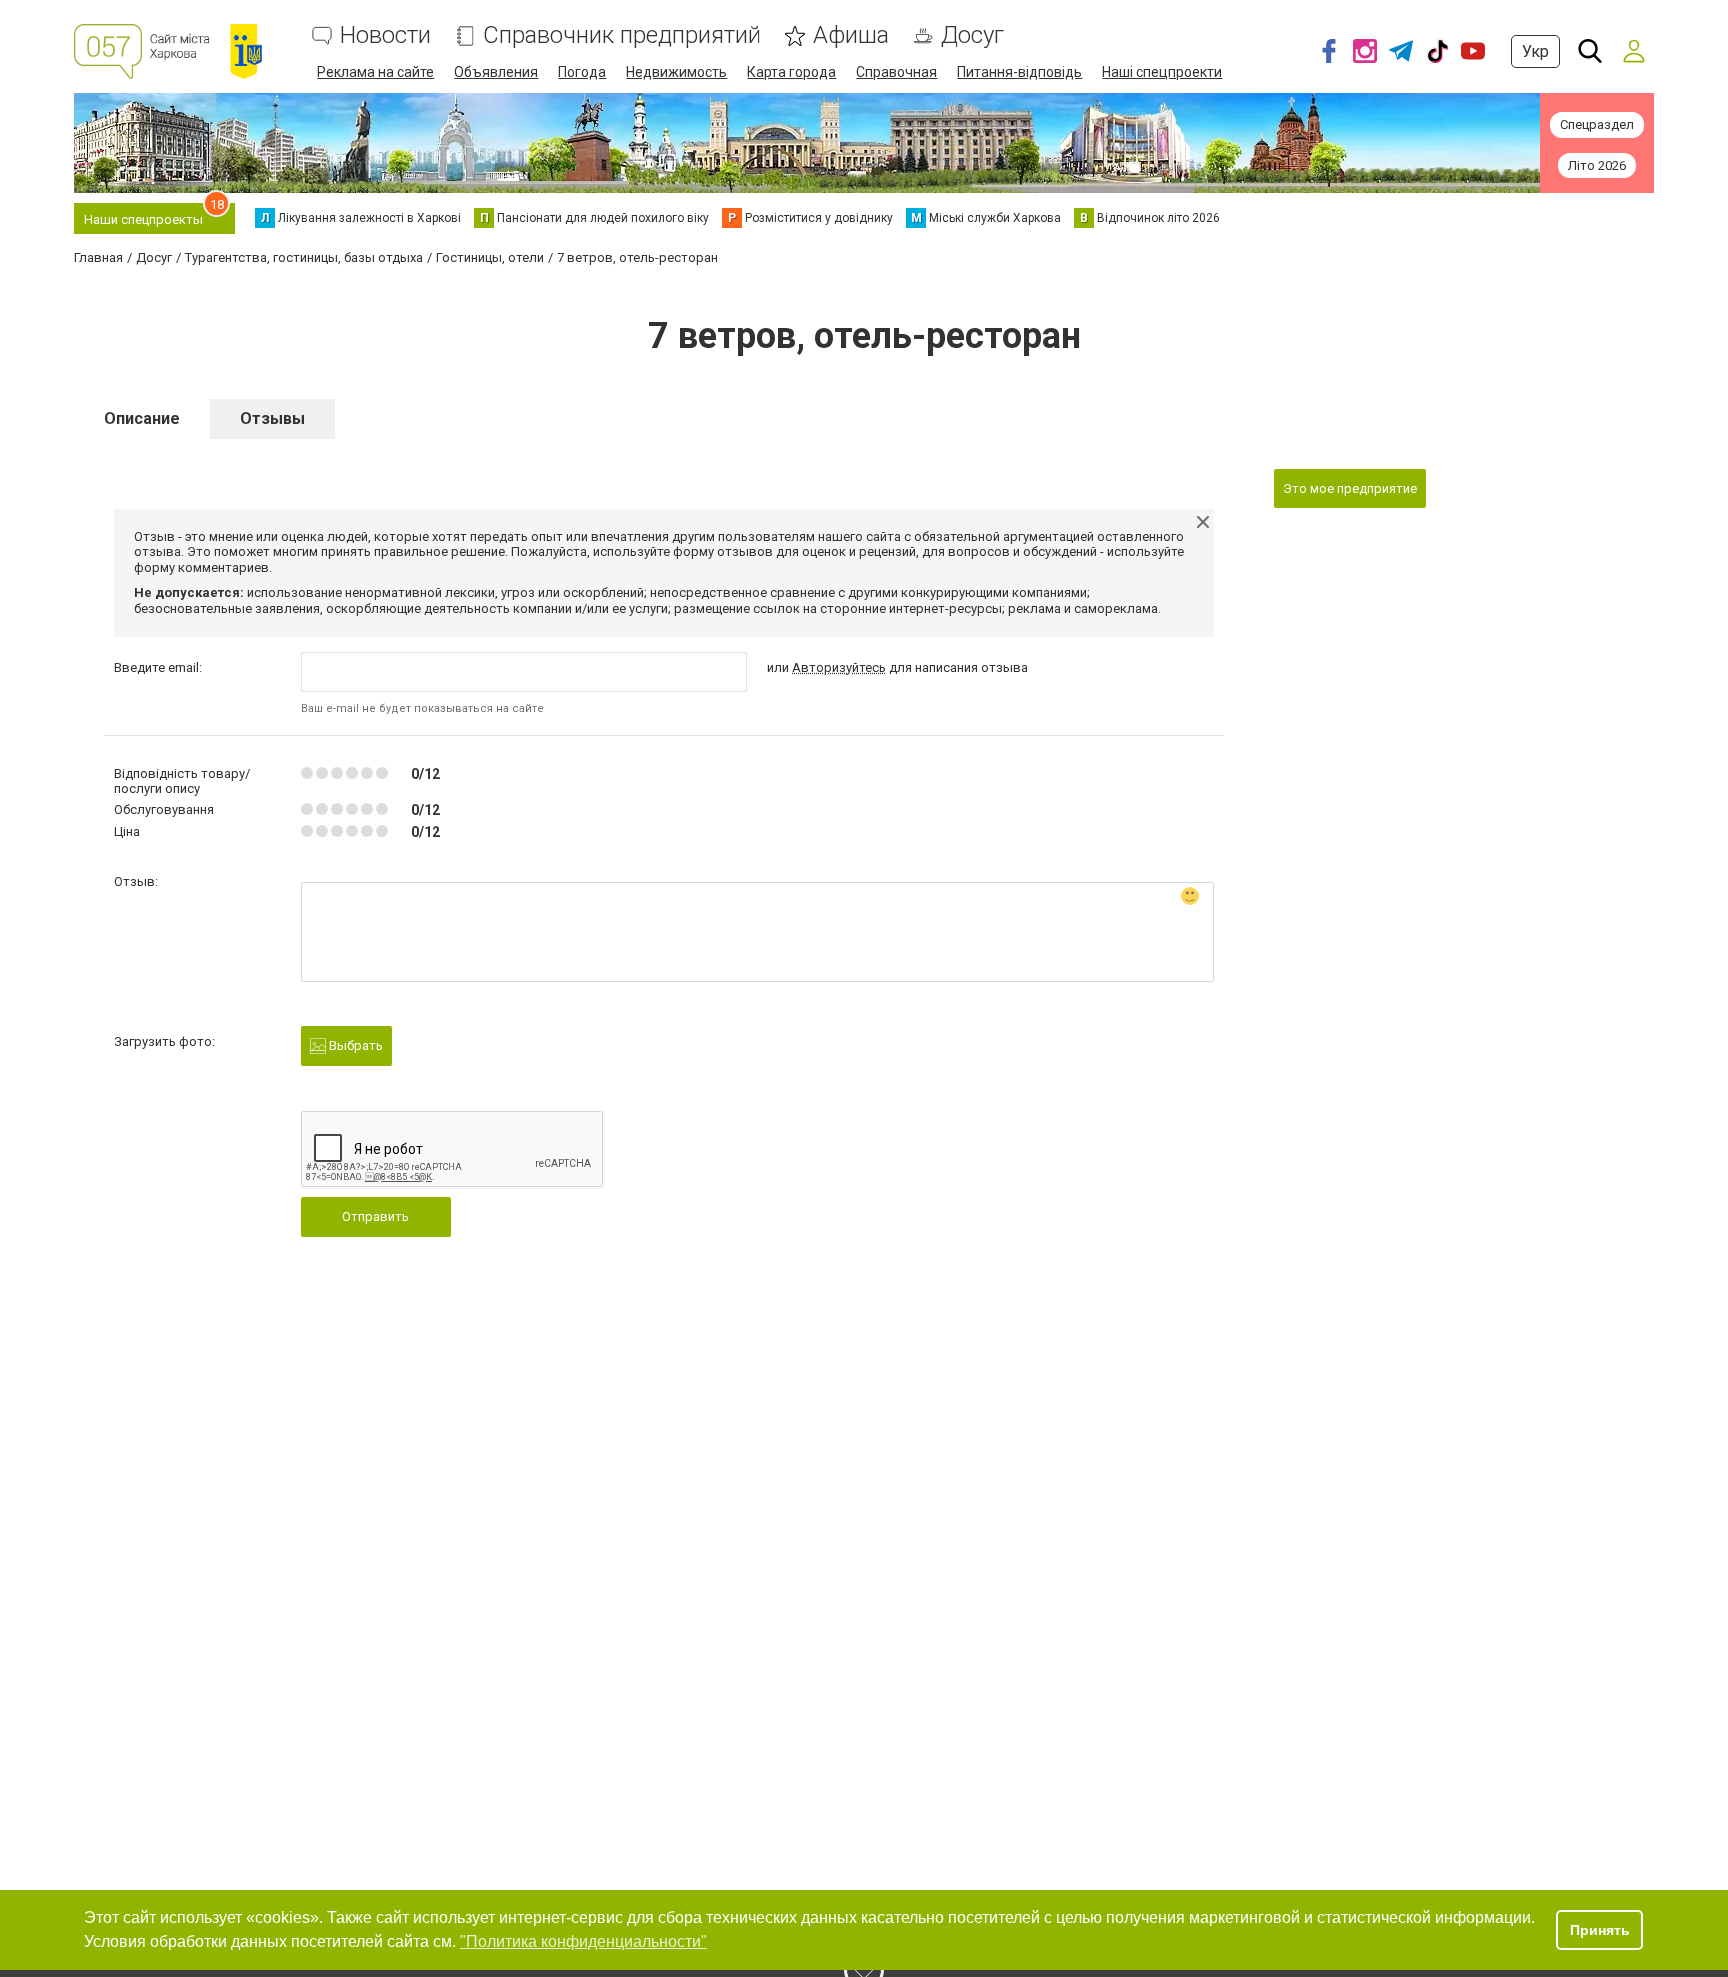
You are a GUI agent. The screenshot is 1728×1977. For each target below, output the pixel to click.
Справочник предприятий (622, 35)
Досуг (972, 35)
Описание (142, 418)
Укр (1535, 51)
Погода (582, 72)
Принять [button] (1600, 1930)
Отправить (375, 1216)
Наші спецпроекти (1162, 72)
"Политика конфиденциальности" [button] (583, 1941)
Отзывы (272, 418)
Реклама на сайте (375, 72)
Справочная (896, 72)
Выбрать (354, 1045)
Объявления (496, 72)
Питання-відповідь (1019, 72)
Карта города (791, 72)
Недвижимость (676, 72)
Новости (385, 35)
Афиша (851, 35)
